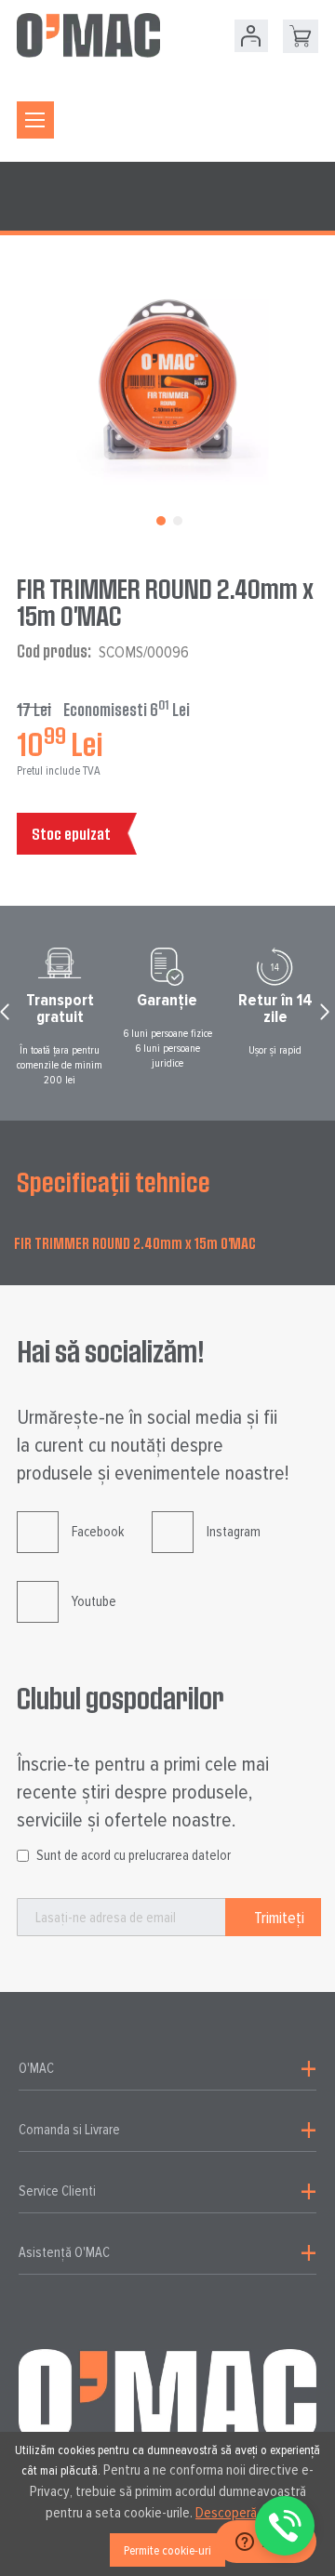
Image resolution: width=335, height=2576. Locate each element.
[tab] (167, 2069)
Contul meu (251, 36)
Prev (7, 1016)
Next (328, 1016)
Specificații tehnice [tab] (114, 1182)
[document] (167, 2504)
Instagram (234, 1532)
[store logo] (88, 35)
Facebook (98, 1532)
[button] (159, 519)
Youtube (94, 1601)
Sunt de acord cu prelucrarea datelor (134, 1855)
